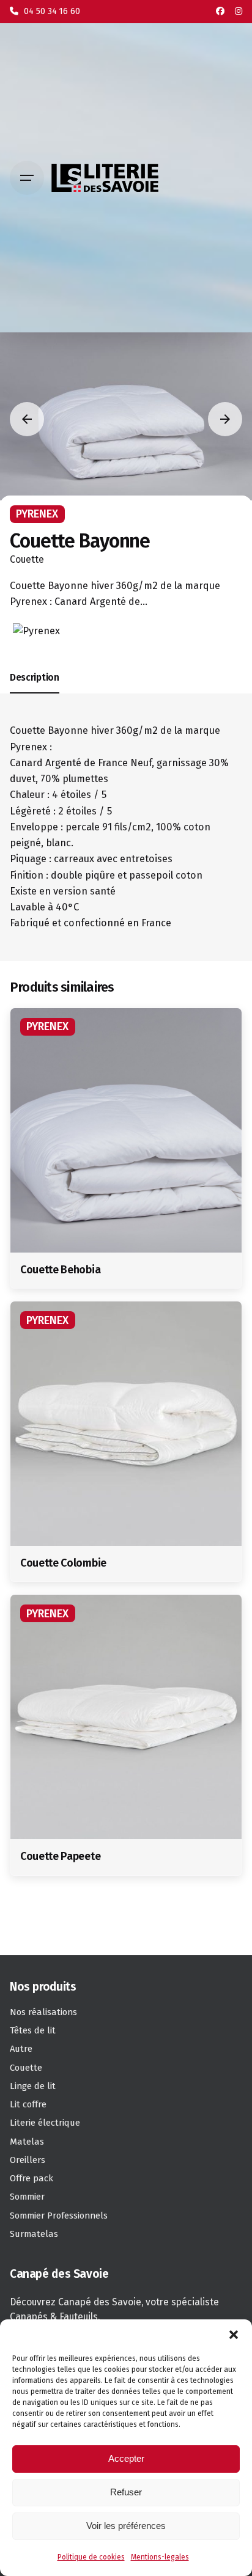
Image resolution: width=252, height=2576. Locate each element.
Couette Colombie (63, 1563)
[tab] (35, 693)
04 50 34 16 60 (51, 11)
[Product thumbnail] (126, 1130)
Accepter (126, 2458)
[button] (234, 2335)
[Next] (225, 419)
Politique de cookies (91, 2557)
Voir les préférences (126, 2526)
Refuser (126, 2492)
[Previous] (27, 419)
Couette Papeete (60, 1856)
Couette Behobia (60, 1270)
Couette (27, 559)
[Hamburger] (27, 178)
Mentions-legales (160, 2557)
